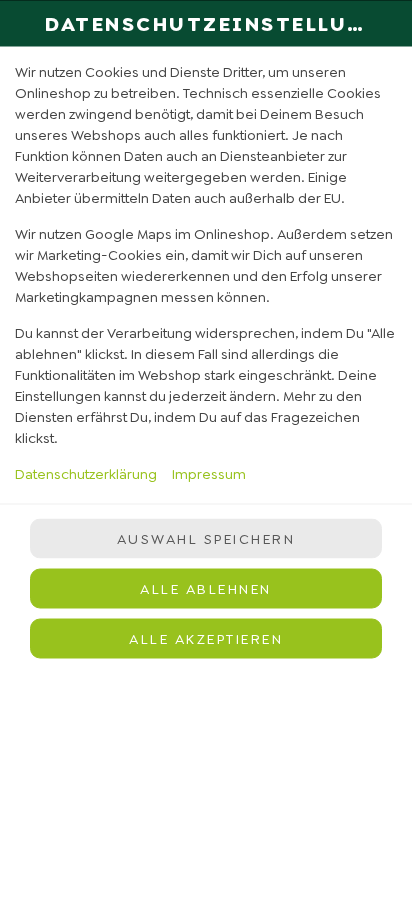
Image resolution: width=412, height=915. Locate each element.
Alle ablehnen (206, 589)
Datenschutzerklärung (86, 473)
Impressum (209, 473)
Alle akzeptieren (206, 639)
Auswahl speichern (206, 539)
